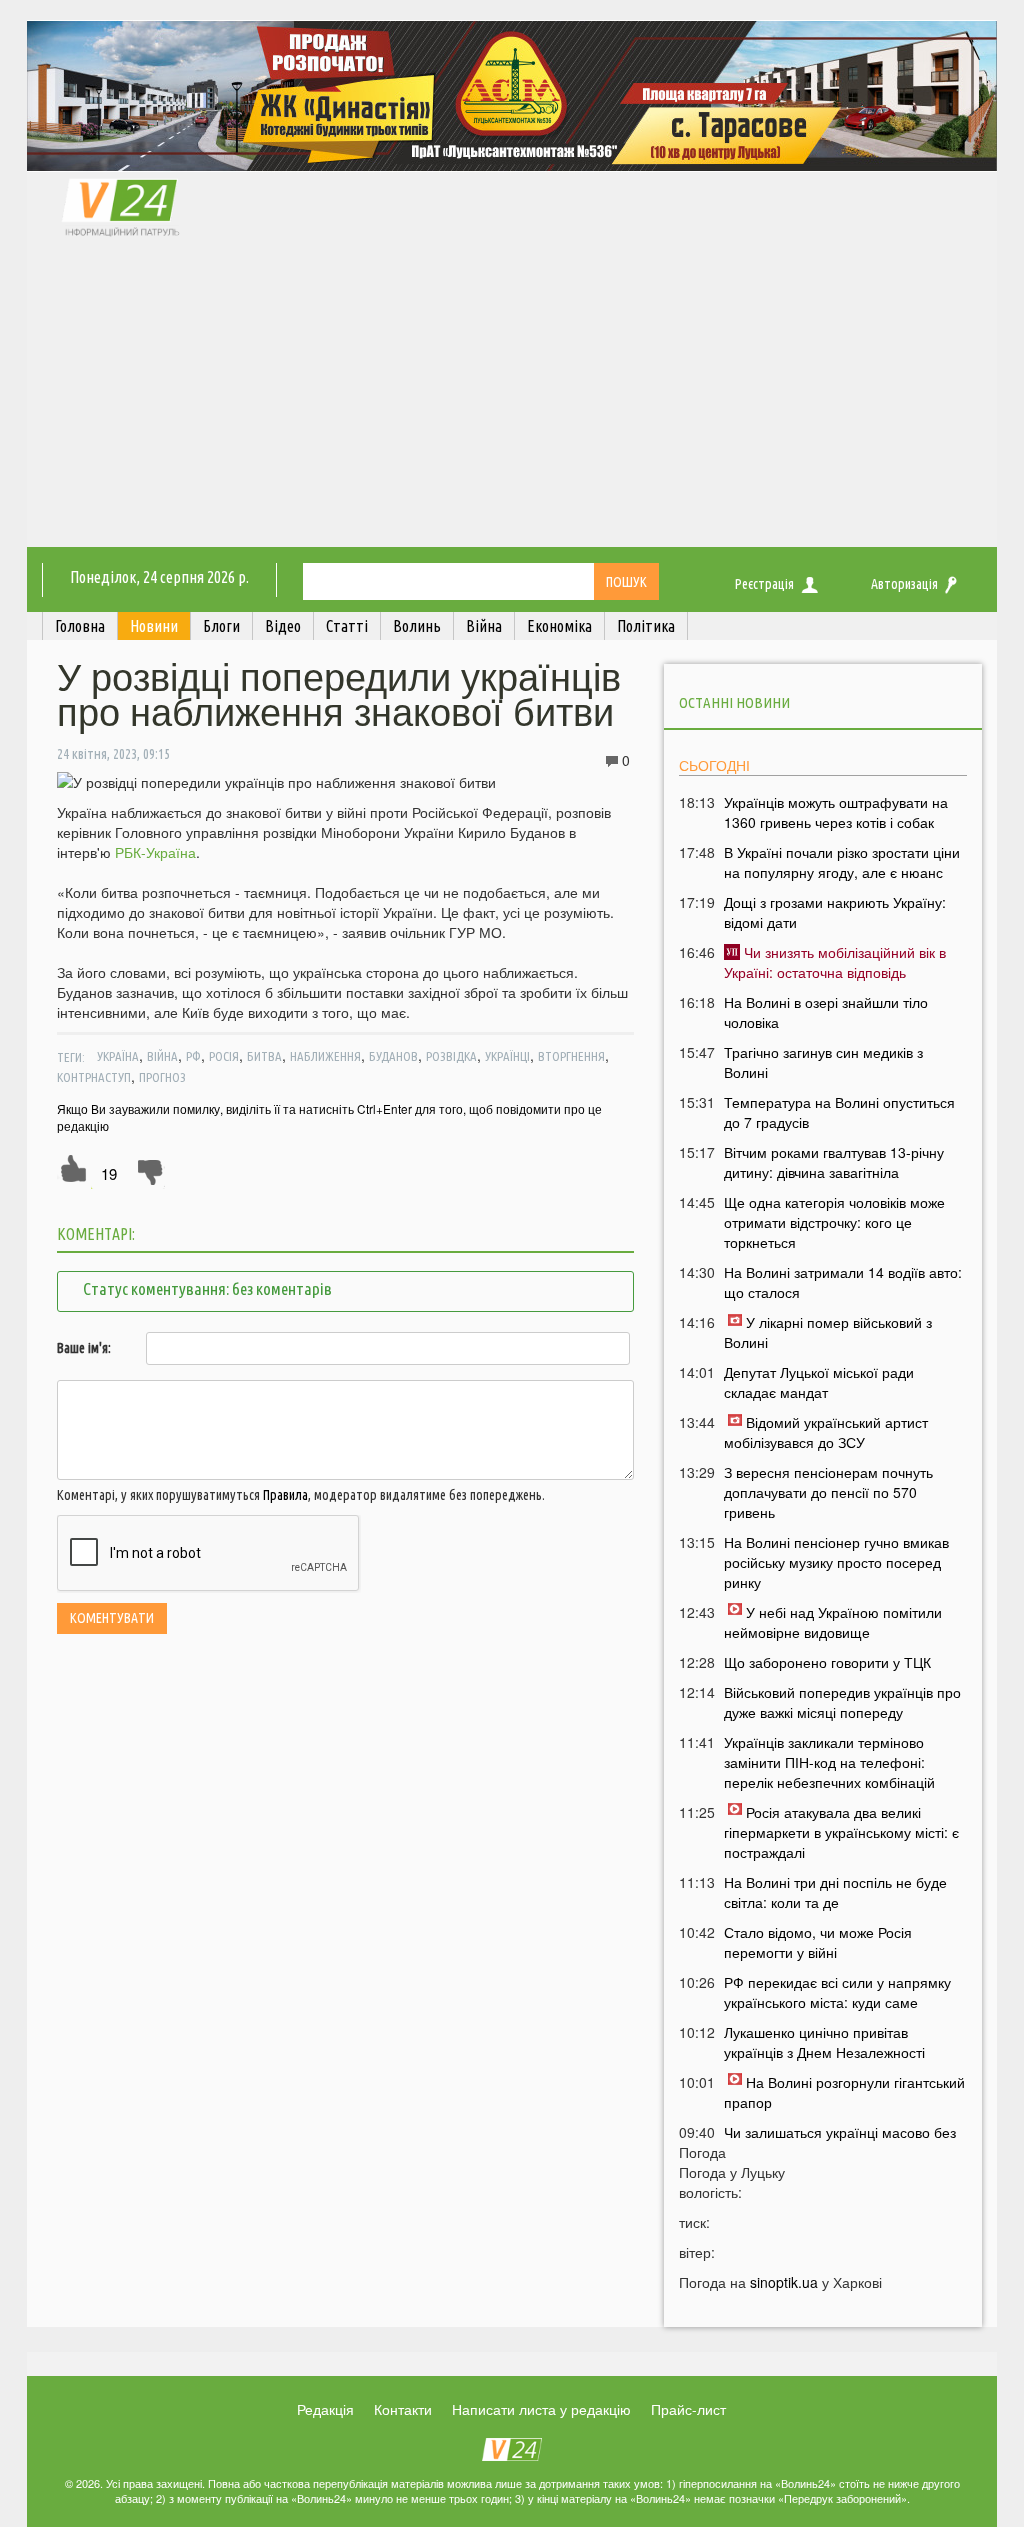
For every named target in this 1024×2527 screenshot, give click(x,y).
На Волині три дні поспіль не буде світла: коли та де (835, 1892)
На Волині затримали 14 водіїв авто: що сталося (843, 1282)
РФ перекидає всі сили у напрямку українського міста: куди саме (837, 1992)
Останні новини (734, 702)
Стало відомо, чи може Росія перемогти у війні (818, 1942)
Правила (285, 1495)
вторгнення (571, 1056)
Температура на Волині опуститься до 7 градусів (839, 1112)
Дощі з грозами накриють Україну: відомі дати (835, 912)
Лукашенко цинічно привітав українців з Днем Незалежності (824, 2042)
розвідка (451, 1056)
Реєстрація (764, 584)
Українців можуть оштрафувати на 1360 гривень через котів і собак (836, 812)
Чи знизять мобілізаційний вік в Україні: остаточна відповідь (835, 962)
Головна (80, 626)
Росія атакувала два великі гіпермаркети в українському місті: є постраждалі (841, 1832)
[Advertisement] (512, 397)
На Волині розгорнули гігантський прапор (844, 2092)
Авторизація (904, 584)
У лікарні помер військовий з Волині (828, 1332)
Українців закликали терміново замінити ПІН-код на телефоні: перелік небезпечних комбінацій (829, 1762)
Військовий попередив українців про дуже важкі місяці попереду (842, 1702)
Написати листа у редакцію (541, 2409)
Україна (118, 1056)
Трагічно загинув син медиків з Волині (823, 1062)
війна (162, 1056)
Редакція (325, 2409)
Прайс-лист (688, 2409)
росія (224, 1056)
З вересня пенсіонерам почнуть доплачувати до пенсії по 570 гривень (828, 1492)
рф (193, 1056)
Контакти (403, 2409)
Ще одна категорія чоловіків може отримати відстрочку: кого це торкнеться (834, 1222)
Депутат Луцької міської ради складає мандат (819, 1382)
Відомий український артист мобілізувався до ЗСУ (826, 1432)
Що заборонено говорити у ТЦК (827, 1662)
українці (507, 1056)
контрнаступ (94, 1077)
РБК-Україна (155, 852)
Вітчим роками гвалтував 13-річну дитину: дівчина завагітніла (834, 1162)
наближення (325, 1056)
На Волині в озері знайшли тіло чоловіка (826, 1012)
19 (109, 1173)
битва (264, 1056)
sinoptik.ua (784, 2282)
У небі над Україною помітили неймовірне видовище (833, 1622)
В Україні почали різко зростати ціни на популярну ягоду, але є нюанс (842, 862)
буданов (393, 1056)
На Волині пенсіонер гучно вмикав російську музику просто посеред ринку (836, 1562)
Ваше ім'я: (84, 1348)
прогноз (162, 1077)
